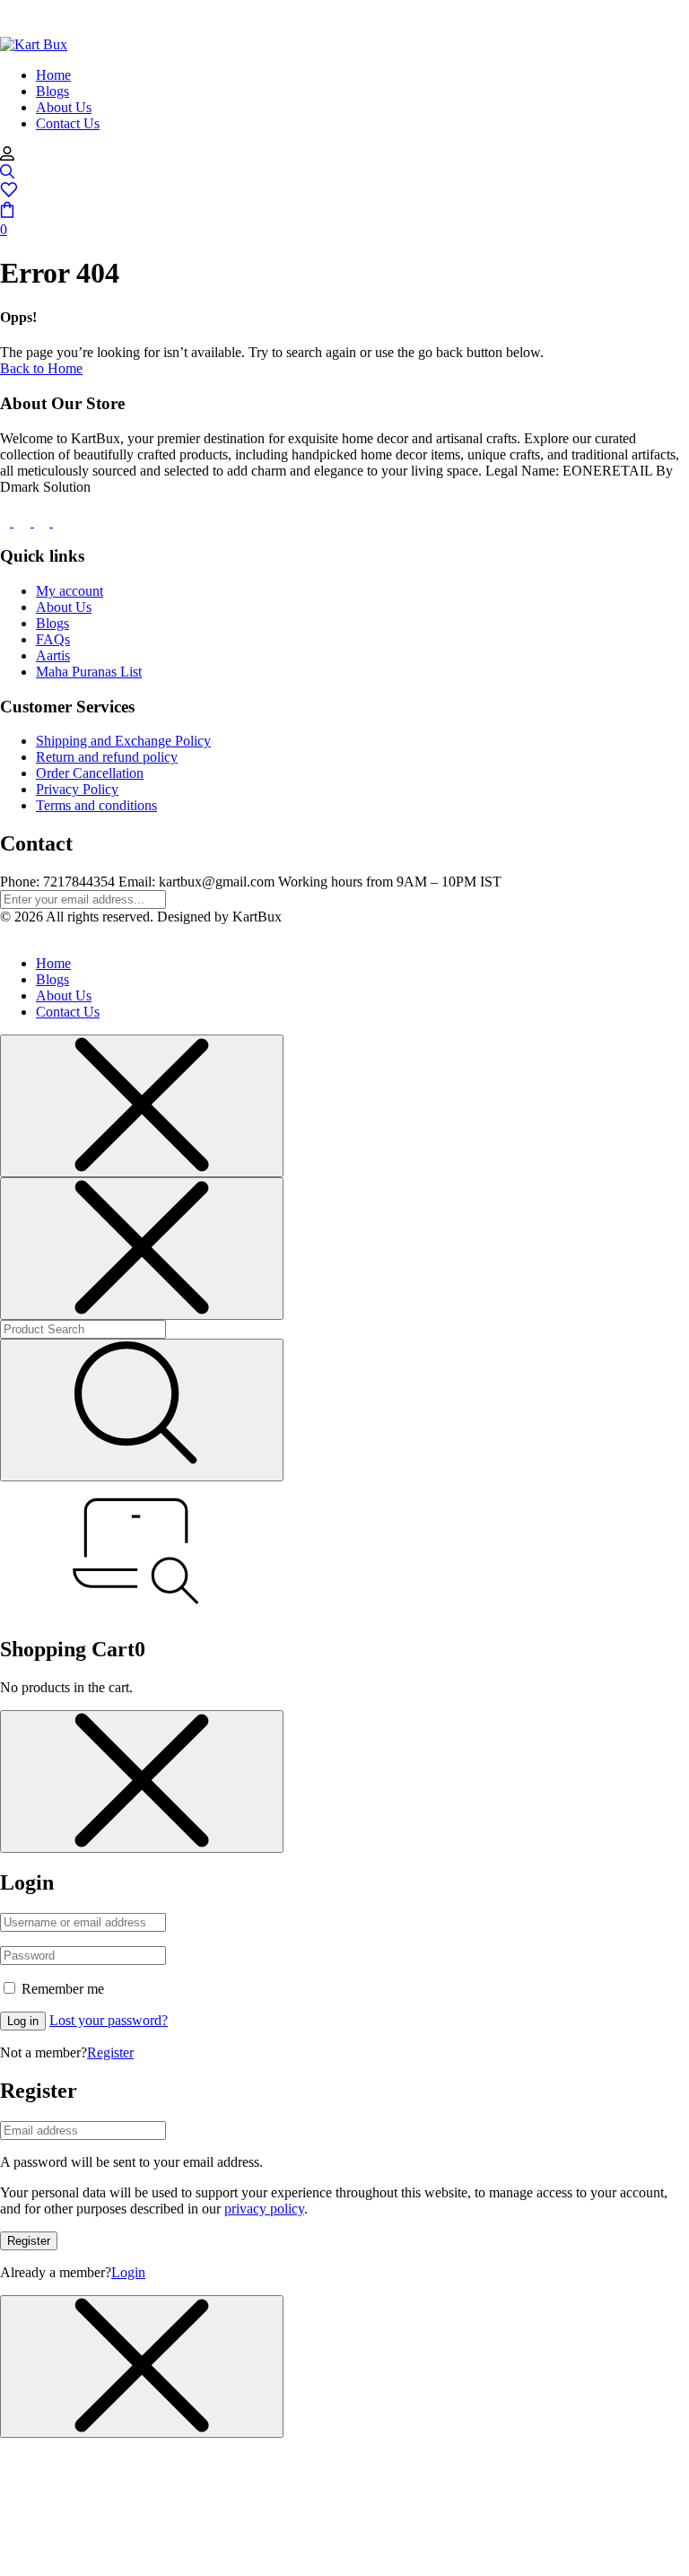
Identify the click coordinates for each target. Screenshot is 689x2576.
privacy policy (264, 2209)
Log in (23, 2021)
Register (110, 2052)
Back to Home (41, 368)
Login (128, 2272)
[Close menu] (142, 1106)
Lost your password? (109, 2020)
